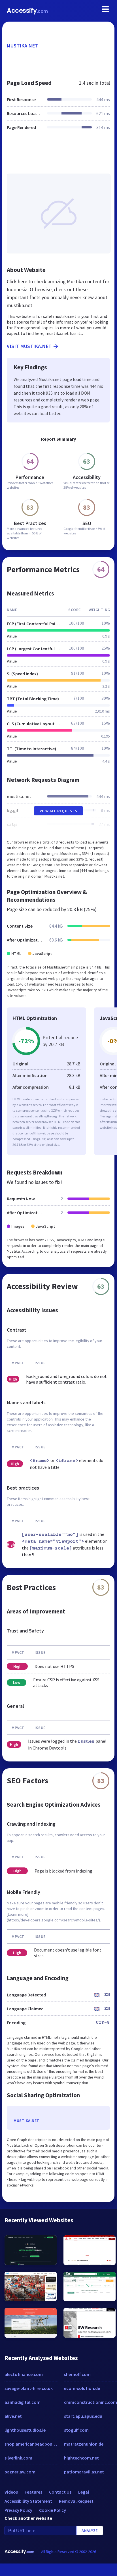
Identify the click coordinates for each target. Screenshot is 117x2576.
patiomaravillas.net (84, 2472)
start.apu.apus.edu (83, 2416)
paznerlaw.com (20, 2472)
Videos (11, 2492)
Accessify (27, 11)
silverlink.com (18, 2458)
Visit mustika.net (29, 346)
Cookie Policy (53, 2510)
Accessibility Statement (28, 2501)
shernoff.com (77, 2374)
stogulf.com (76, 2430)
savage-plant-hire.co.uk (29, 2388)
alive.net (13, 2416)
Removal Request (76, 2501)
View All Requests (58, 811)
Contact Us (60, 2492)
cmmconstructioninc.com (91, 2402)
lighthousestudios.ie (25, 2430)
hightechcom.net (81, 2458)
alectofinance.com (24, 2374)
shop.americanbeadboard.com (31, 2444)
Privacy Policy (18, 2510)
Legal (84, 2492)
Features (33, 2492)
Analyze (90, 2531)
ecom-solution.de (82, 2388)
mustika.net (23, 46)
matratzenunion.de (84, 2444)
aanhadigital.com (23, 2402)
